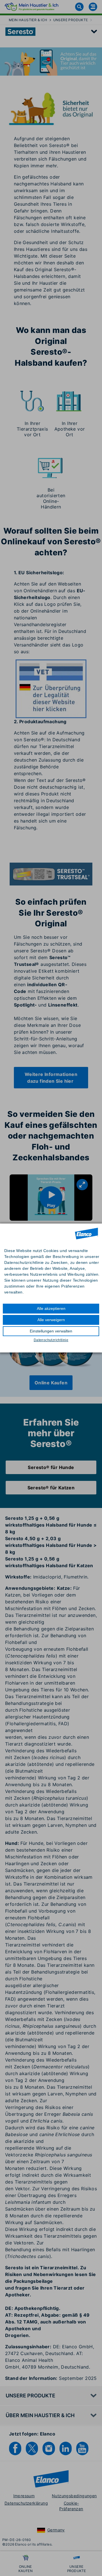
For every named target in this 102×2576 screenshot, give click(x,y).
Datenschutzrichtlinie (51, 1340)
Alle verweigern (51, 1320)
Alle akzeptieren (51, 1308)
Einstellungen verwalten (51, 1331)
